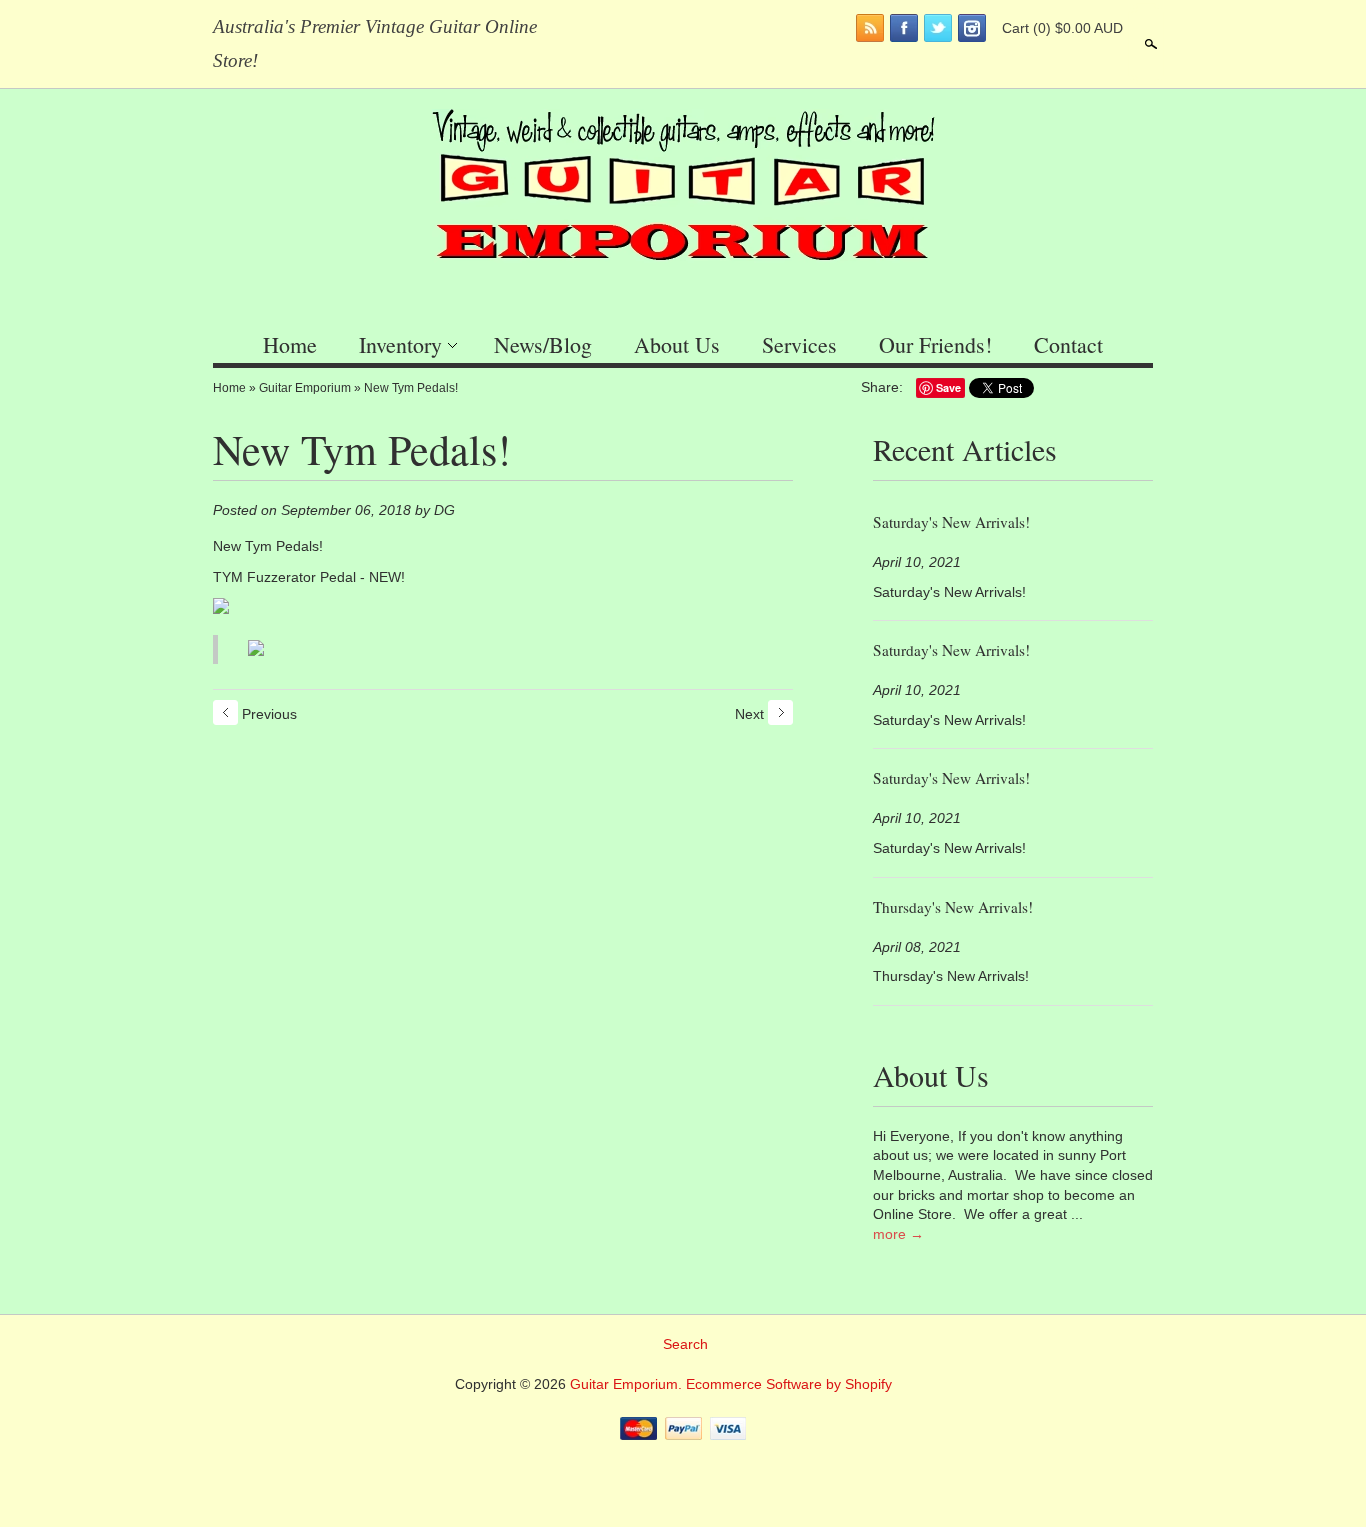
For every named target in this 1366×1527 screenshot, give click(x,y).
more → (898, 1234)
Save (948, 387)
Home (290, 344)
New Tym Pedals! (411, 388)
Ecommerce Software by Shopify (789, 1384)
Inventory (400, 344)
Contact (1068, 344)
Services (799, 344)
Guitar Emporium (305, 388)
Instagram (972, 28)
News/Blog (543, 344)
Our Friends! (935, 344)
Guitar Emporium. (628, 1384)
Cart (1062, 28)
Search (1149, 44)
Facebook (904, 28)
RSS (870, 28)
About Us (677, 344)
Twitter (938, 28)
